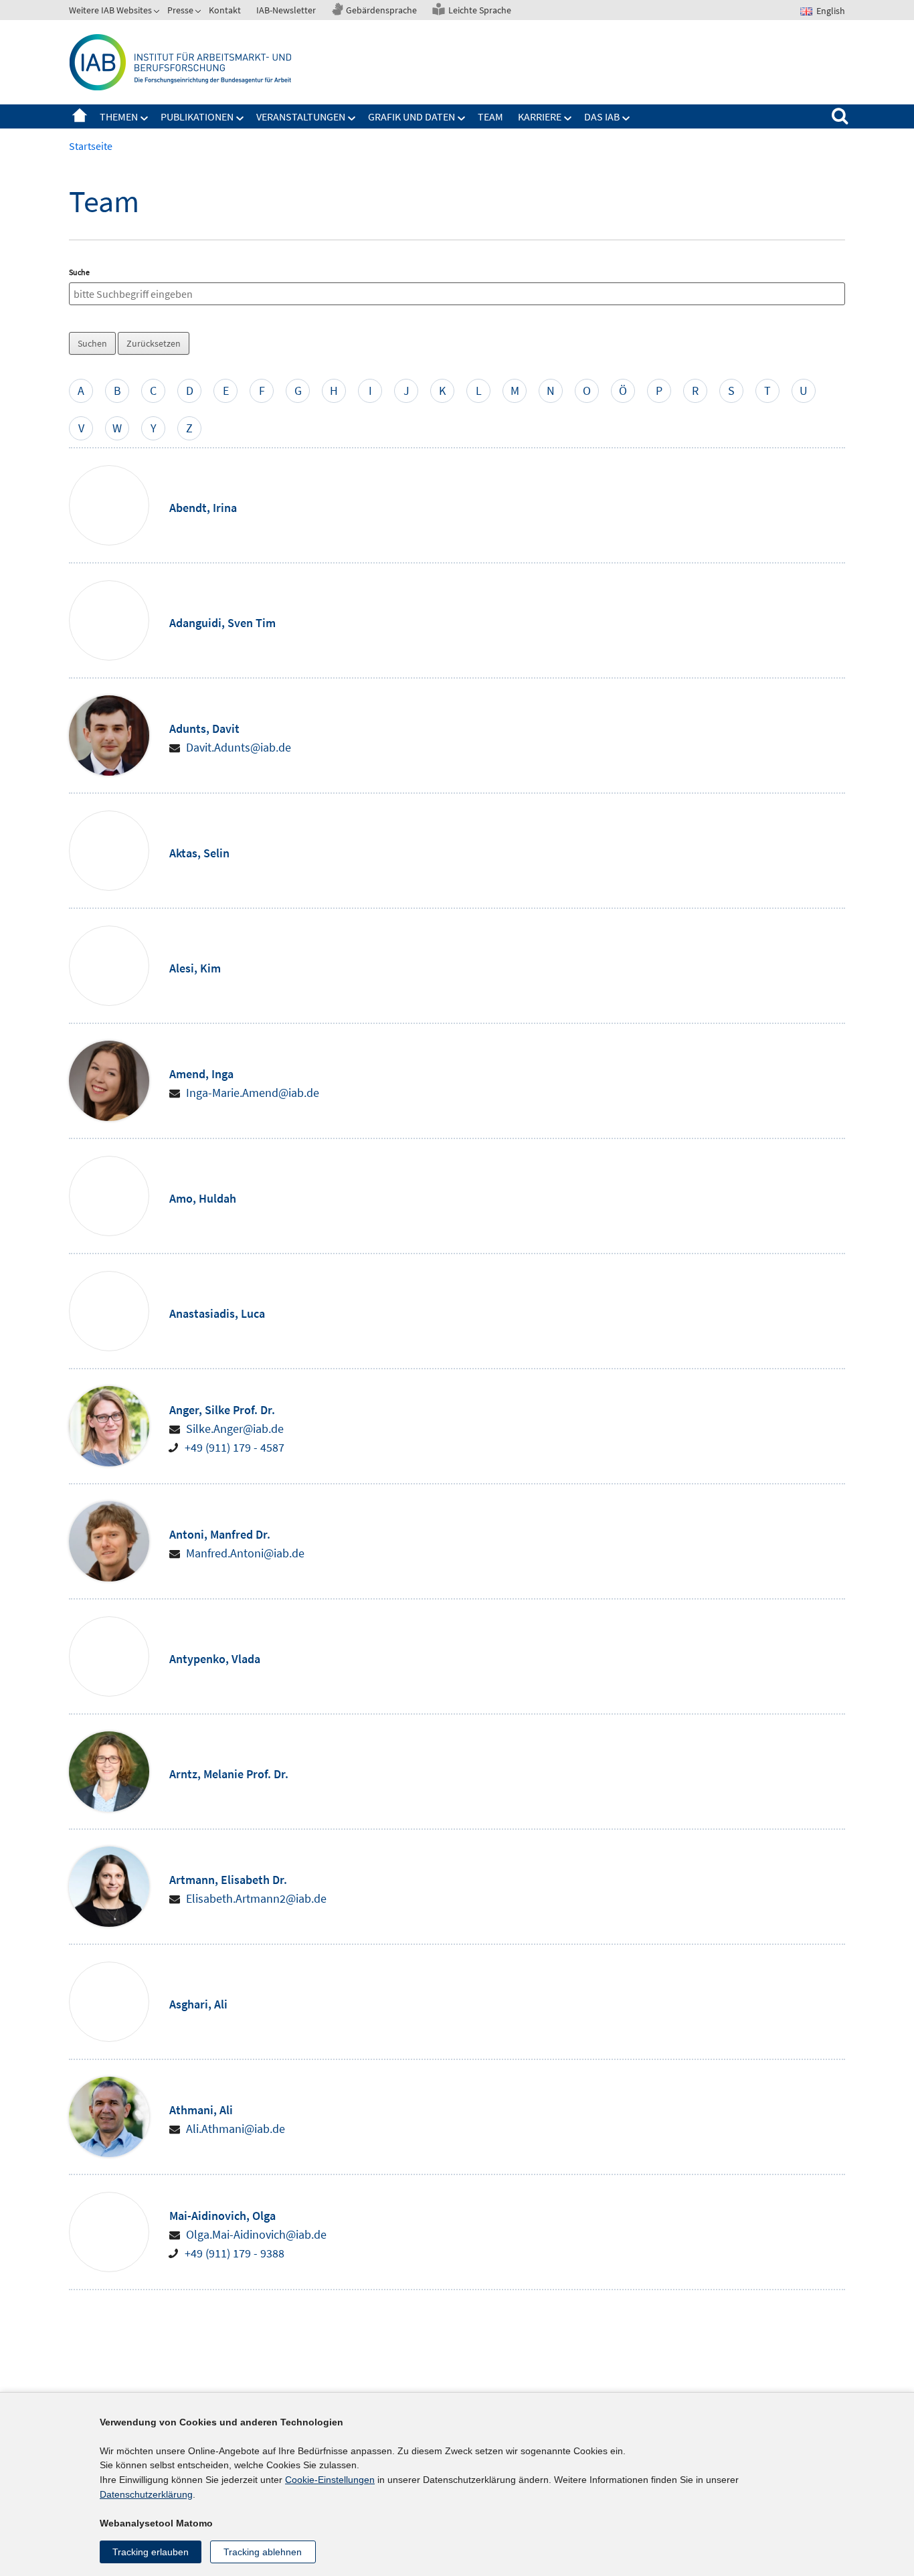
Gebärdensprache (381, 10)
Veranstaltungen (301, 116)
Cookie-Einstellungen (330, 2480)
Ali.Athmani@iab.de (236, 2129)
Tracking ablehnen (263, 2552)
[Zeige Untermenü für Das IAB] (626, 118)
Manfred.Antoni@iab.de (245, 1553)
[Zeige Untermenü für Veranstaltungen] (352, 118)
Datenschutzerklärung (146, 2494)
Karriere (540, 116)
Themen (119, 116)
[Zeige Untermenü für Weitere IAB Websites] (158, 13)
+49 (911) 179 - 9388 (235, 2253)
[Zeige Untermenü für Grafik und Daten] (462, 118)
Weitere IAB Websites (110, 10)
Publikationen (197, 116)
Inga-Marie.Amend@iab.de (253, 1093)
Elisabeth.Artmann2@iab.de (256, 1898)
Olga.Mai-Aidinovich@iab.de (256, 2234)
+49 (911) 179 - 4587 (235, 1447)
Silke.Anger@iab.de (235, 1429)
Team (490, 116)
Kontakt (225, 10)
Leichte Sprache (480, 10)
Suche (79, 272)
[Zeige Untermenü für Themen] (145, 118)
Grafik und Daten (412, 116)
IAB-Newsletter (286, 10)
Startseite (80, 116)
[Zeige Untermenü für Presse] (199, 13)
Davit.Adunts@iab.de (239, 747)
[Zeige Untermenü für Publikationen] (240, 118)
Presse (180, 10)
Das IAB (602, 116)
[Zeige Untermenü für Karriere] (568, 118)
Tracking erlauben (151, 2552)
